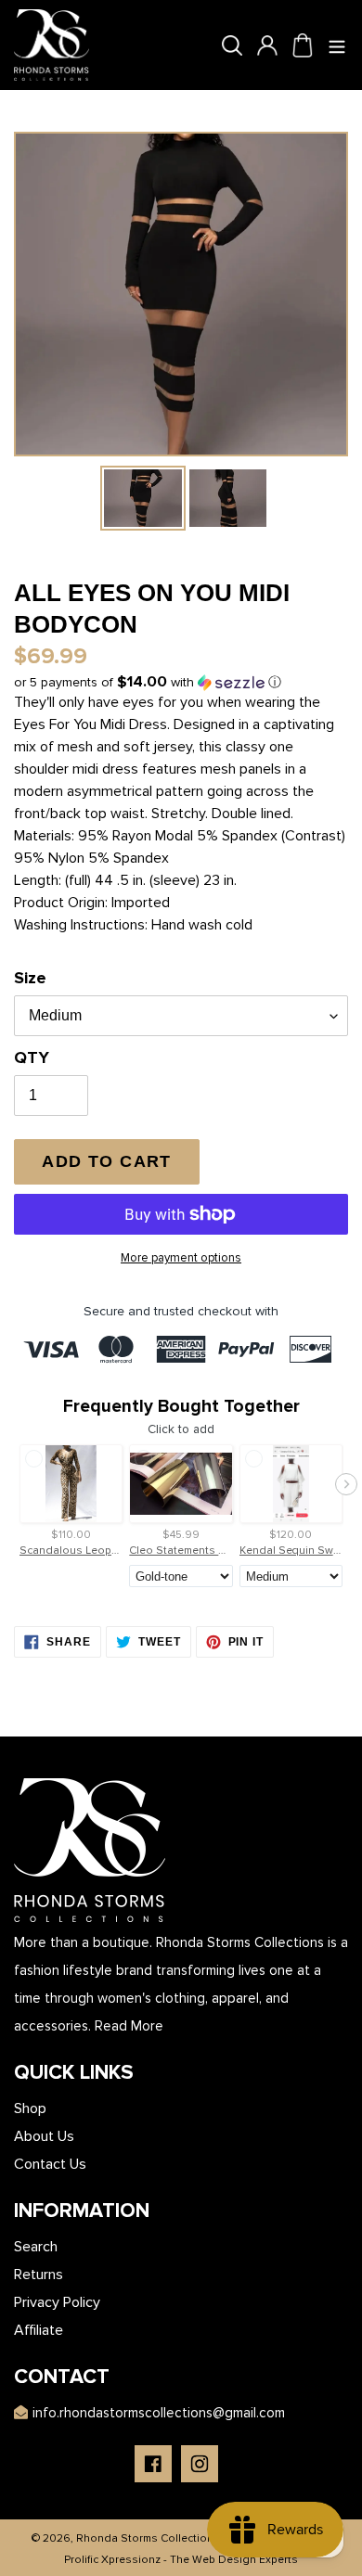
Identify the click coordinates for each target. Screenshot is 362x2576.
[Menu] (338, 45)
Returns (39, 2275)
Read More (129, 2026)
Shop (30, 2108)
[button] (148, 682)
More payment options (181, 1258)
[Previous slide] (16, 1484)
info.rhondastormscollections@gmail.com (159, 2413)
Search (36, 2247)
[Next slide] (346, 1484)
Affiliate (39, 2330)
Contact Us (50, 2164)
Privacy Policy (57, 2302)
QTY (32, 1057)
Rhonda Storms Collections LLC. (160, 2538)
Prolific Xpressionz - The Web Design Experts (181, 2560)
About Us (44, 2136)
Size (30, 978)
